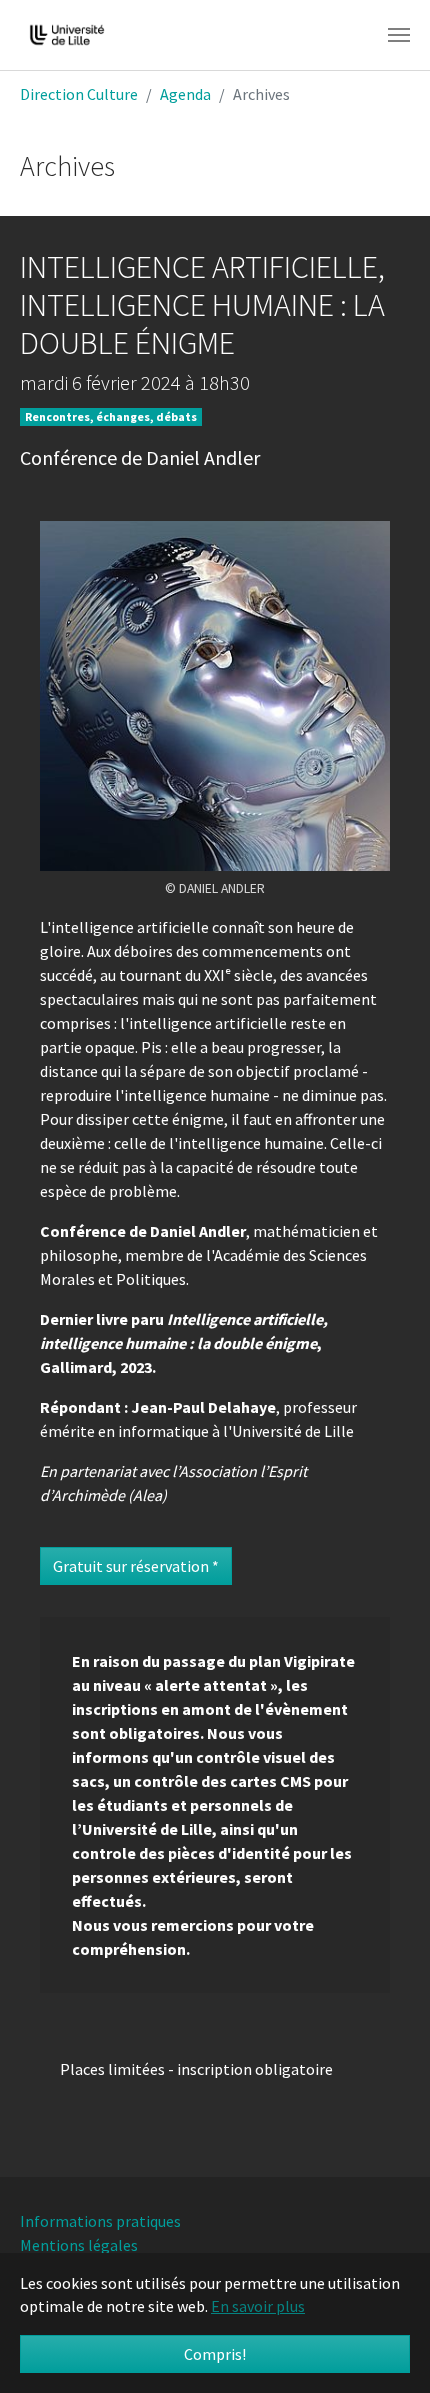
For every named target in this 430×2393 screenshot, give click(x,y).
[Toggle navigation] (399, 35)
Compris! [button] (215, 2354)
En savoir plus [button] (258, 2306)
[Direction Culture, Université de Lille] (67, 35)
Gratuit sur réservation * (136, 1566)
